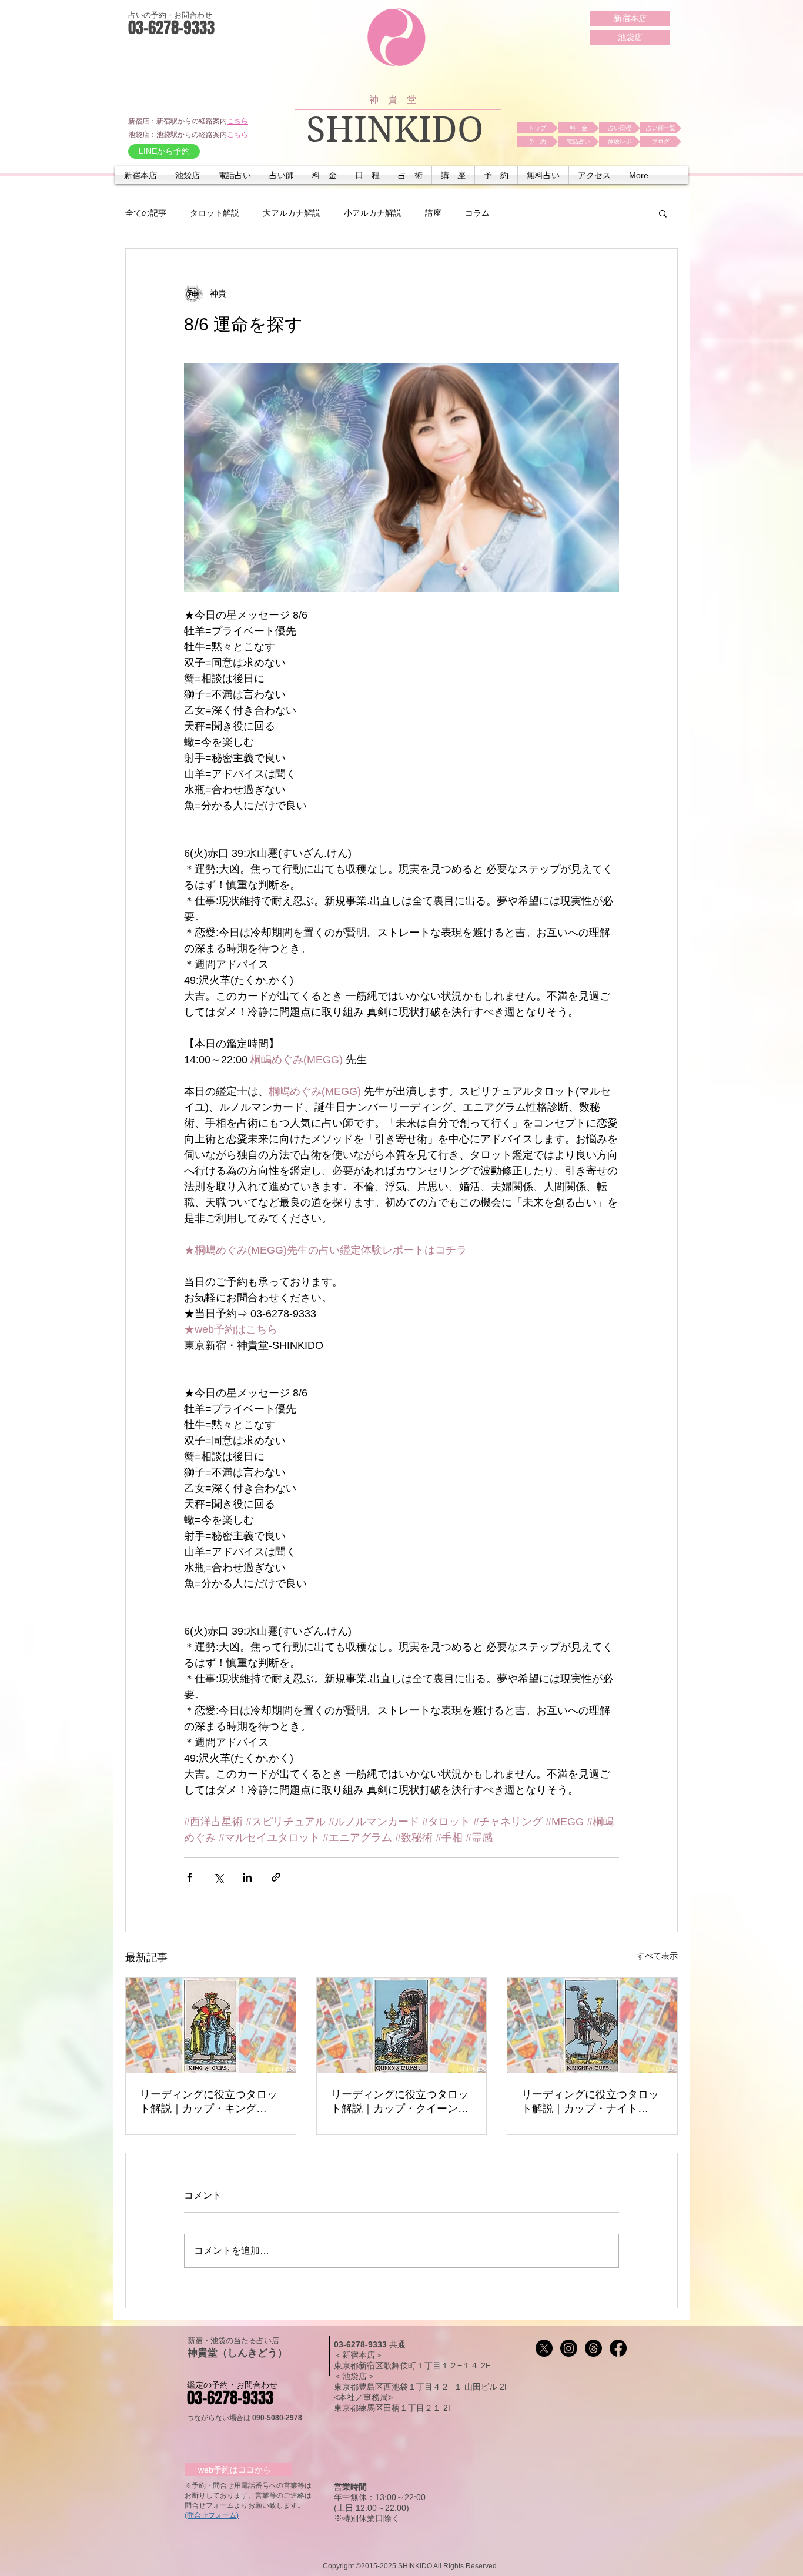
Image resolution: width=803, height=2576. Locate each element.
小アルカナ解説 (373, 213)
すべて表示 (657, 1956)
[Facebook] (618, 2348)
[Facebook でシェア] (190, 1877)
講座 (433, 213)
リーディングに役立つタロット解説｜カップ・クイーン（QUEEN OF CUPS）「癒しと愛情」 (401, 2102)
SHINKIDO (395, 130)
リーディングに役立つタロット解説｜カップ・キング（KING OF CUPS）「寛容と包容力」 (210, 2102)
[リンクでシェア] (276, 1877)
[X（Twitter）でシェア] (218, 1877)
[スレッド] (593, 2348)
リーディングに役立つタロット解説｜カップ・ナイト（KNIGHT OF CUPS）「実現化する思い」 (590, 2102)
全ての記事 (146, 213)
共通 (397, 2344)
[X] (544, 2348)
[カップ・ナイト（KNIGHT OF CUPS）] (592, 2026)
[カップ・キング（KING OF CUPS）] (211, 2026)
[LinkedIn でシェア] (247, 1877)
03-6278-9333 (362, 2344)
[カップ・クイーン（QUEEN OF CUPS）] (402, 2026)
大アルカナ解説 (292, 213)
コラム (477, 213)
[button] (235, 175)
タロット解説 (215, 213)
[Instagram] (569, 2348)
